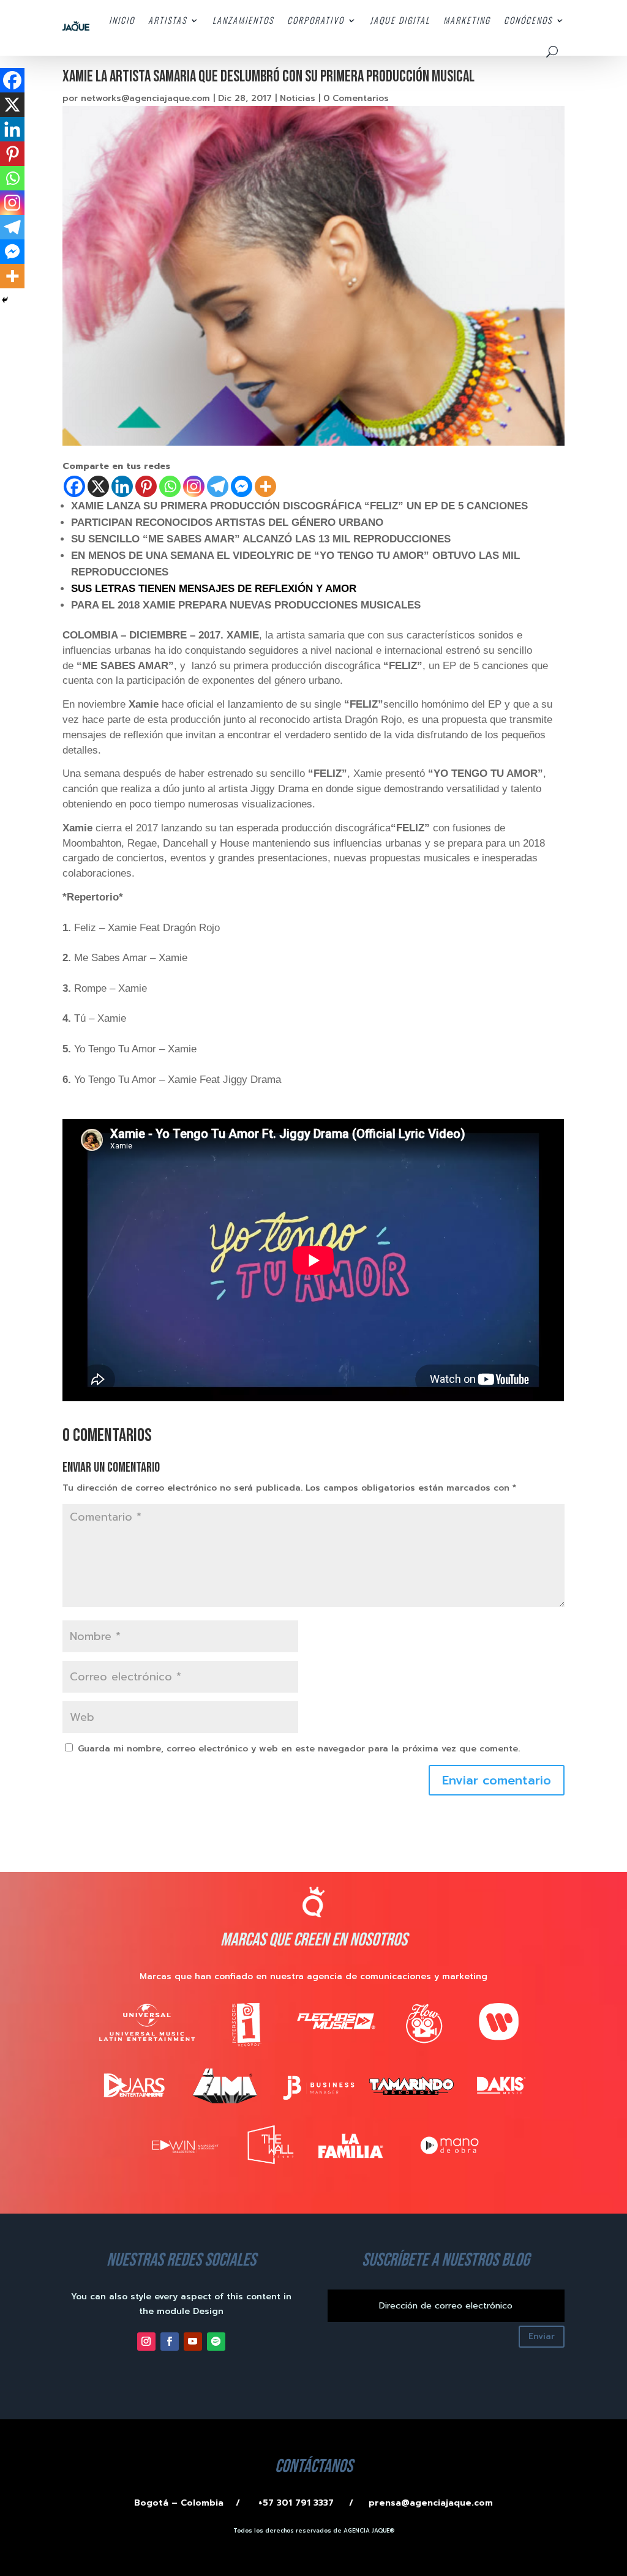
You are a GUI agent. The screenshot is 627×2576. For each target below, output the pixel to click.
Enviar (542, 2336)
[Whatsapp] (170, 486)
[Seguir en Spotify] (216, 2342)
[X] (98, 486)
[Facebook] (74, 486)
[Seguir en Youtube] (193, 2342)
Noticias (298, 98)
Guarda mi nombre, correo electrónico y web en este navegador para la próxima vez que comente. (299, 1749)
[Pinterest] (146, 486)
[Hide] (5, 300)
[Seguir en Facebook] (170, 2342)
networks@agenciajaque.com (145, 98)
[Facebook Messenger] (242, 486)
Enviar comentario (497, 1780)
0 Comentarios (356, 98)
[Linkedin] (122, 486)
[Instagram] (194, 486)
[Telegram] (218, 486)
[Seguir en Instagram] (146, 2342)
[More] (265, 486)
